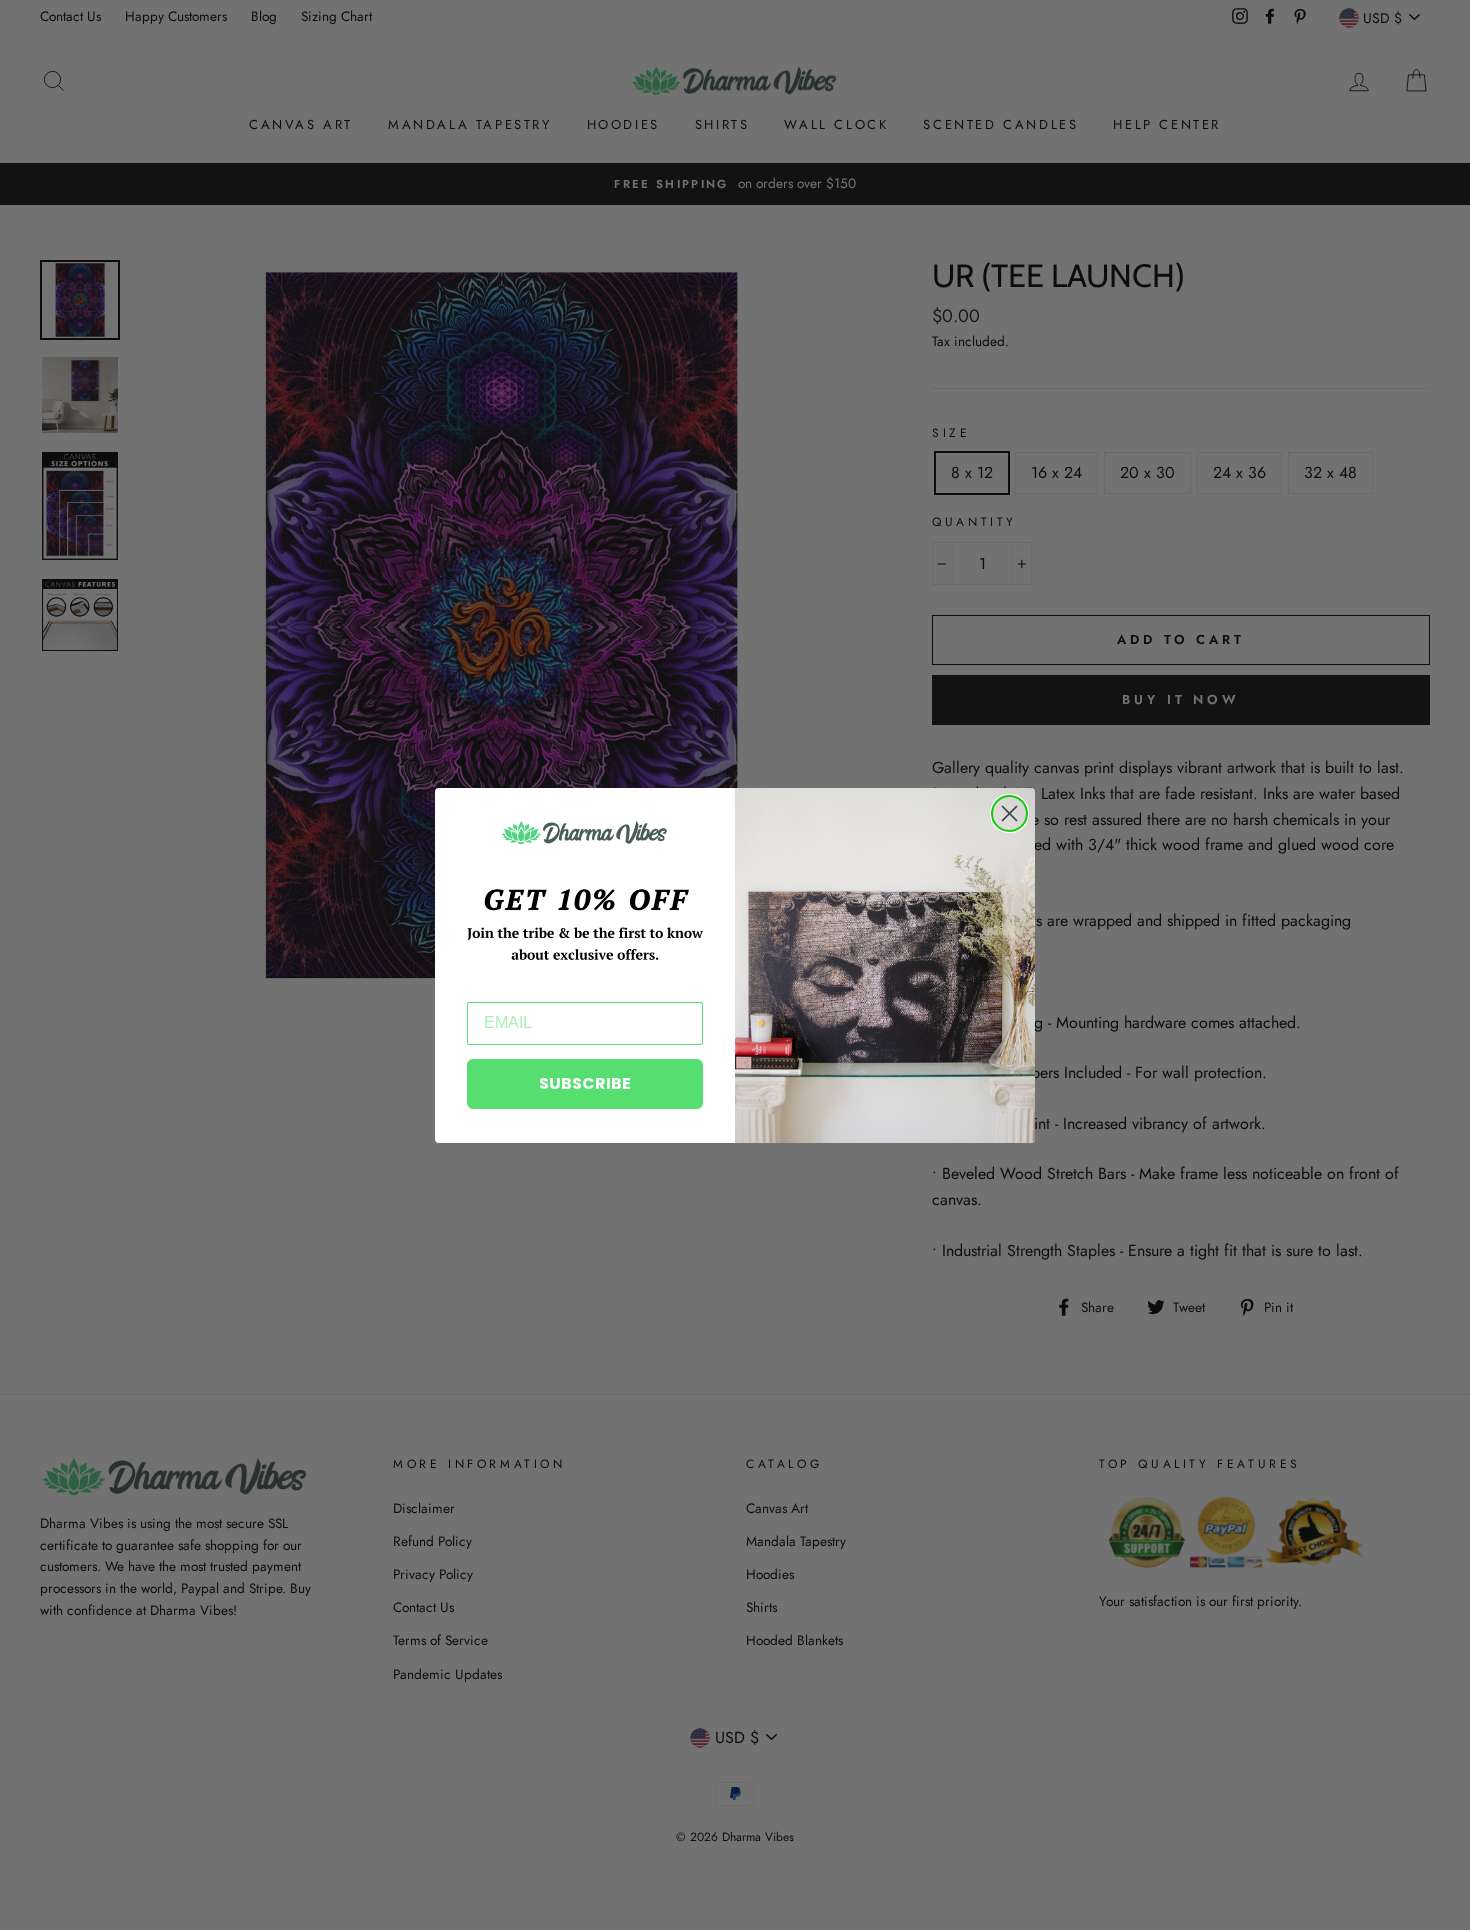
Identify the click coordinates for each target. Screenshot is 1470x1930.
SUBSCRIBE (585, 1083)
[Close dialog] (1009, 813)
